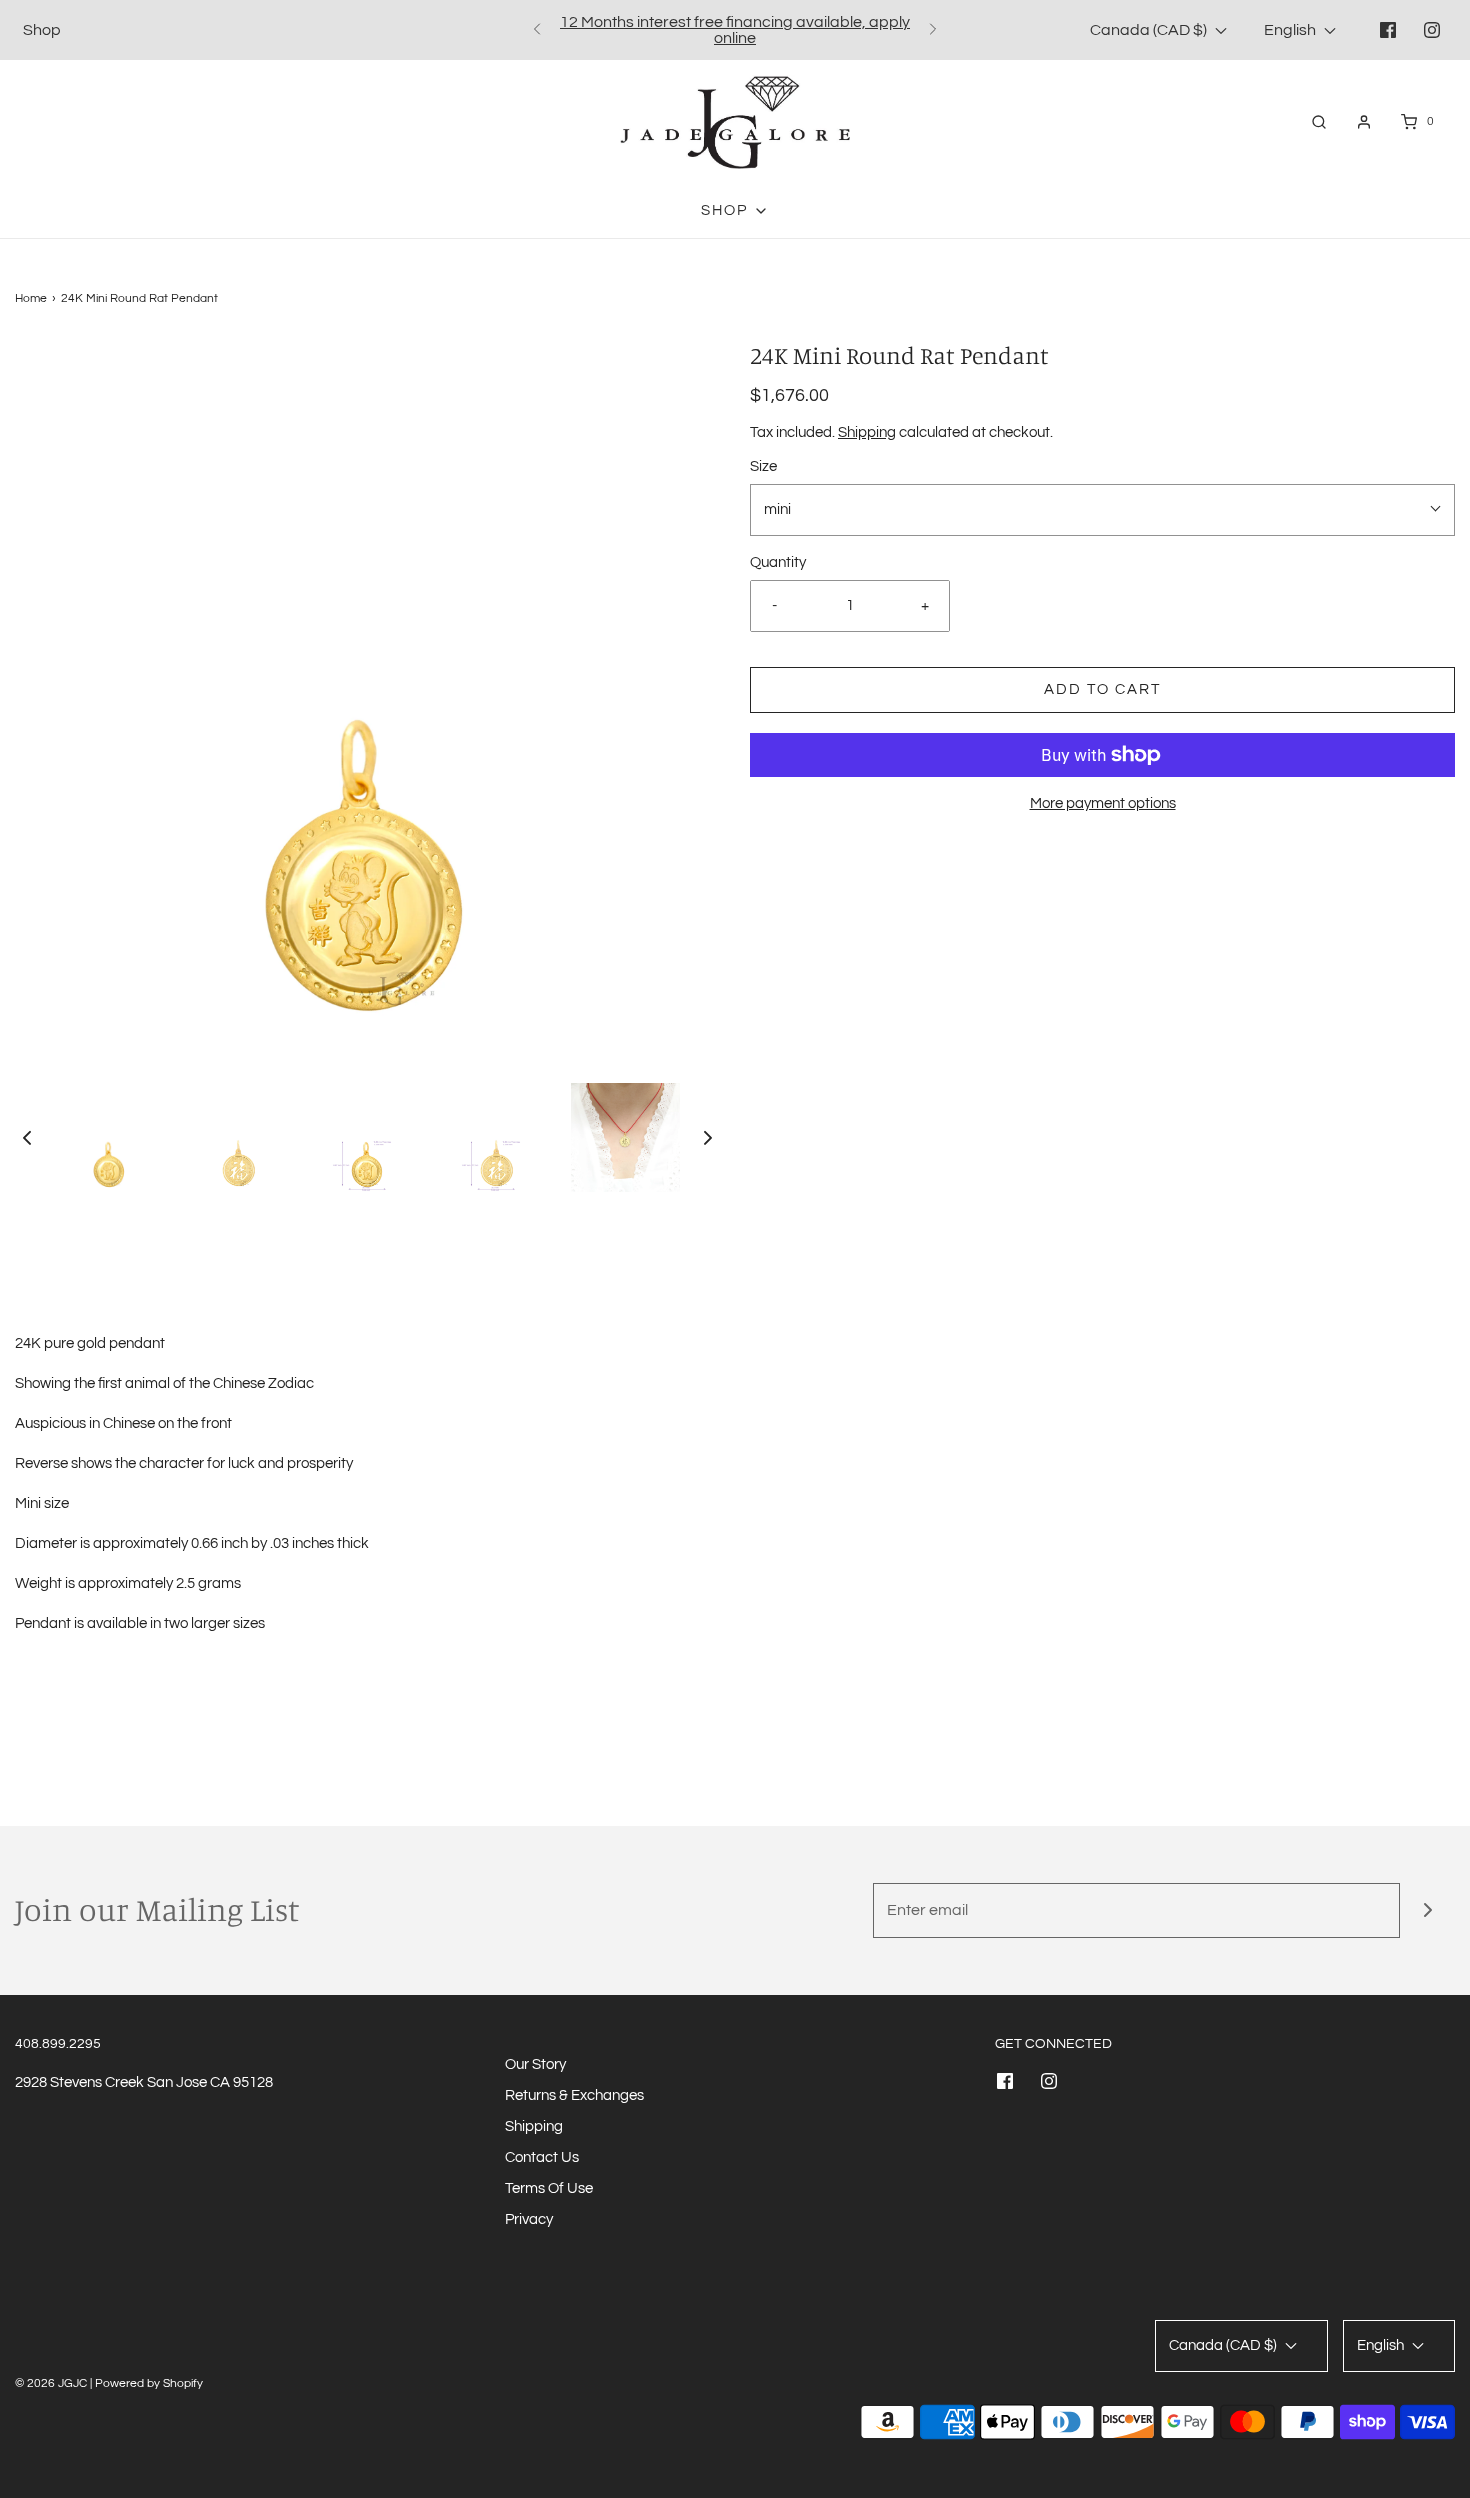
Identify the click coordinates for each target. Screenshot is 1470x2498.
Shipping (867, 432)
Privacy (529, 2219)
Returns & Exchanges (574, 2095)
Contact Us (542, 2157)
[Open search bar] (1319, 121)
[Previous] (537, 30)
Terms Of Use (549, 2188)
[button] (27, 1137)
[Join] (1427, 1910)
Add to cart (1102, 689)
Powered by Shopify (149, 2383)
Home (31, 298)
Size (763, 466)
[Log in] (1364, 122)
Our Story (535, 2064)
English (1291, 30)
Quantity (778, 562)
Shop (42, 30)
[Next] (933, 30)
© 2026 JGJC (51, 2383)
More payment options (1103, 803)
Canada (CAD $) (1150, 30)
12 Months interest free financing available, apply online (735, 30)
